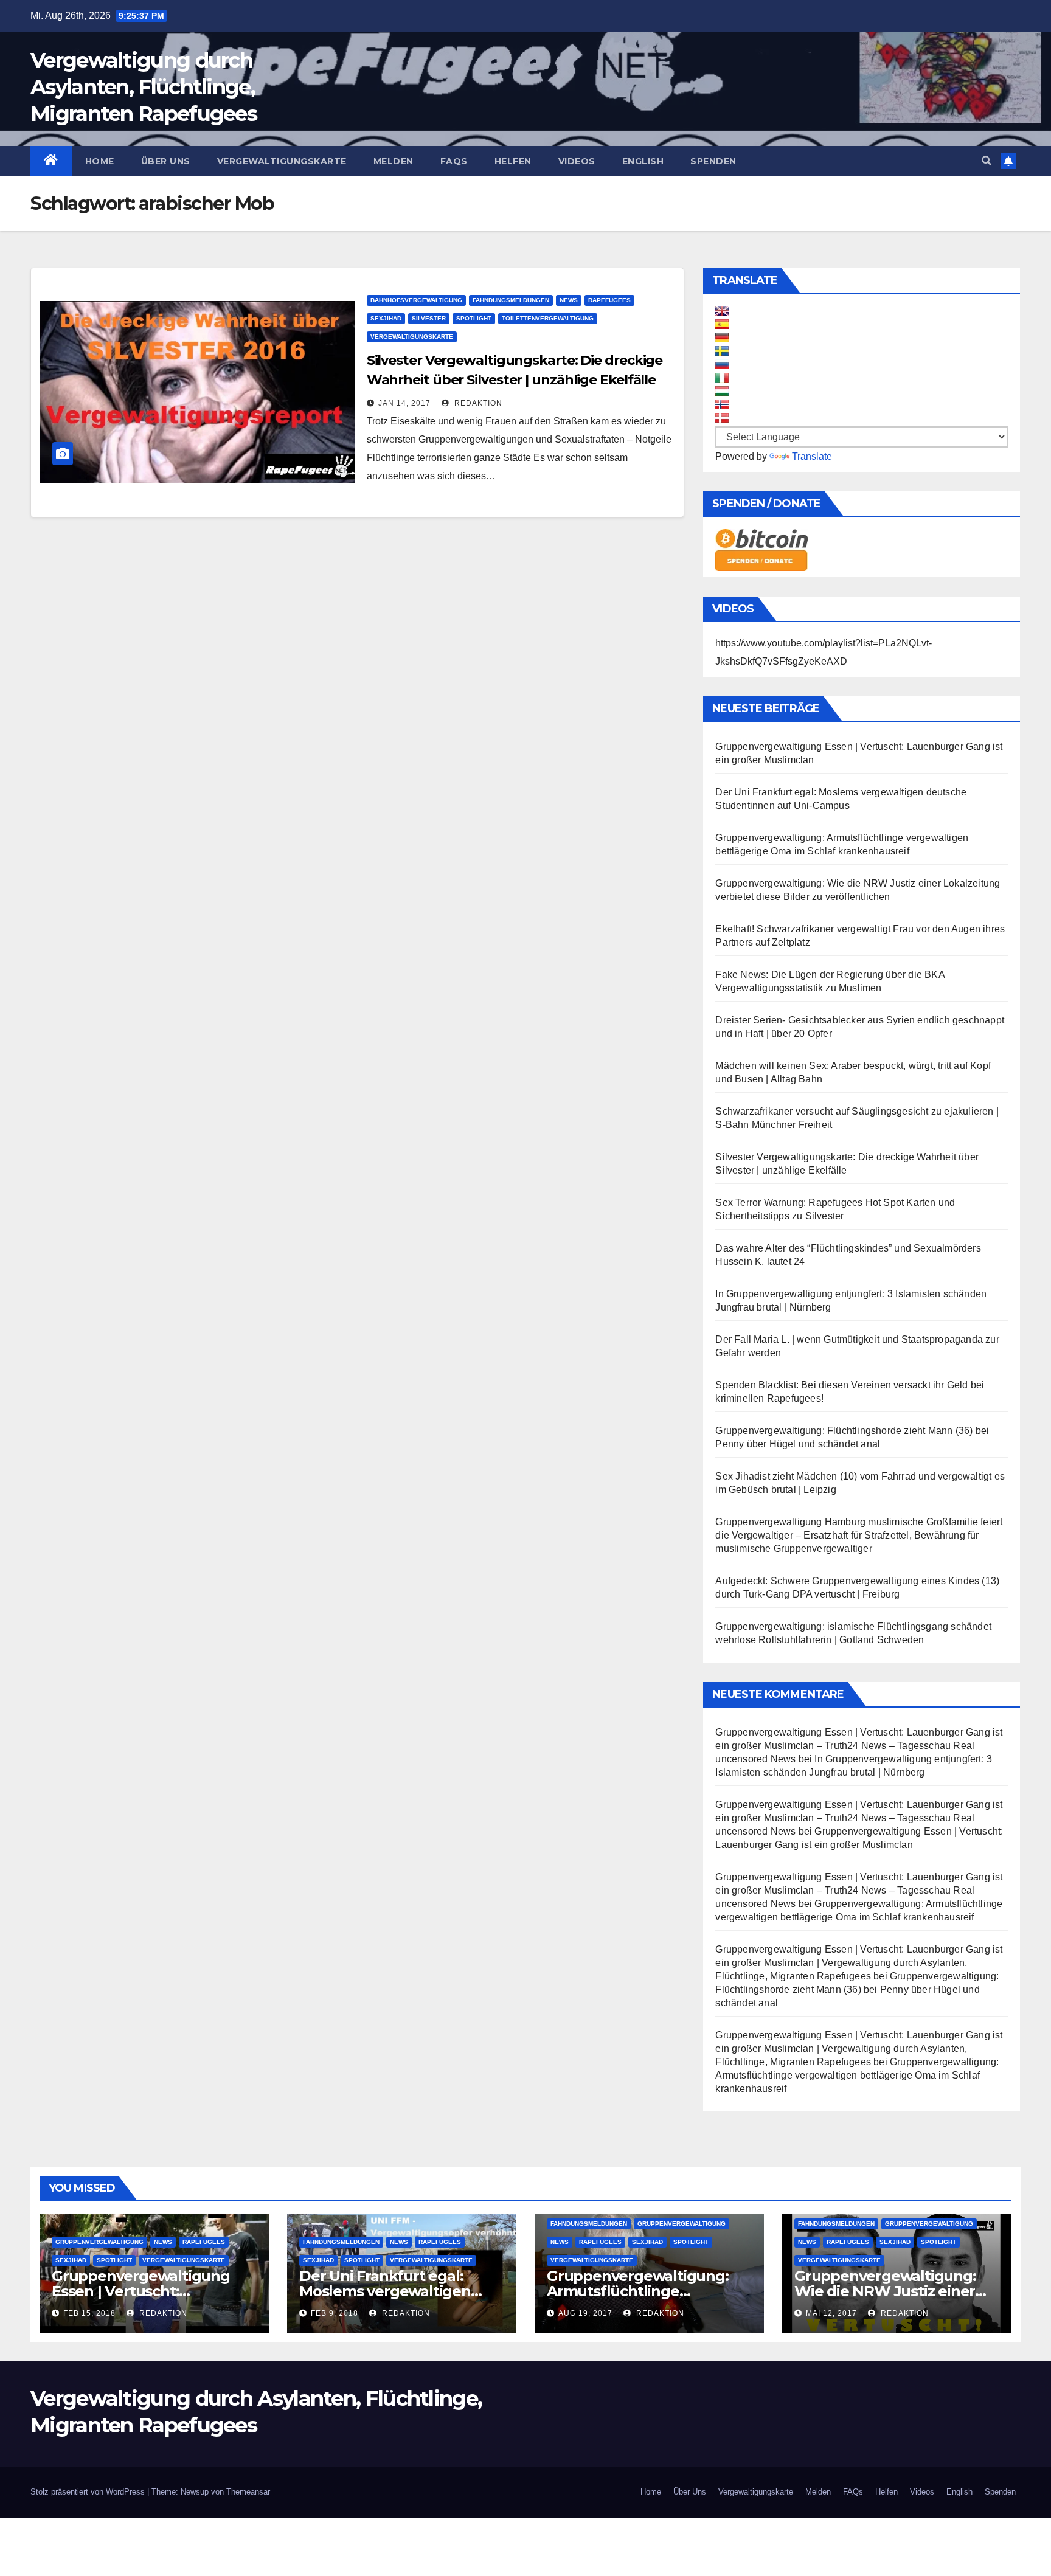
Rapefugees (609, 300)
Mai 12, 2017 (831, 2313)
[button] (987, 161)
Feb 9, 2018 (335, 2313)
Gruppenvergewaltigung (99, 2242)
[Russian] (722, 364)
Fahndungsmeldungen (511, 300)
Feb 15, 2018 (89, 2313)
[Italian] (722, 378)
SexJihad (386, 318)
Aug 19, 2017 (585, 2313)
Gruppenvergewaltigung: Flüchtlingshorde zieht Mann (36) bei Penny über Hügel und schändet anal (857, 1989)
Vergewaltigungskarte (282, 161)
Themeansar (248, 2492)
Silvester (429, 318)
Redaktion (477, 403)
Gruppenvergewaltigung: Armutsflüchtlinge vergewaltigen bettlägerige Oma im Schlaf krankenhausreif (857, 2075)
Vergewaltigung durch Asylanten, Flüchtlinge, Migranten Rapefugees (144, 87)
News (569, 300)
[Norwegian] (722, 404)
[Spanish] (722, 324)
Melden (394, 161)
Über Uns (166, 161)
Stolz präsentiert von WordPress (89, 2492)
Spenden (713, 161)
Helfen (513, 161)
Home (100, 161)
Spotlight (474, 318)
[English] (722, 311)
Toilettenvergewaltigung (548, 318)
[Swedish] (722, 351)
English (643, 161)
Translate (812, 456)
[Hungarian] (722, 391)
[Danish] (722, 418)
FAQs (454, 161)
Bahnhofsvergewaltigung (416, 300)
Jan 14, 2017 (404, 403)
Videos (577, 161)
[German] (722, 338)
